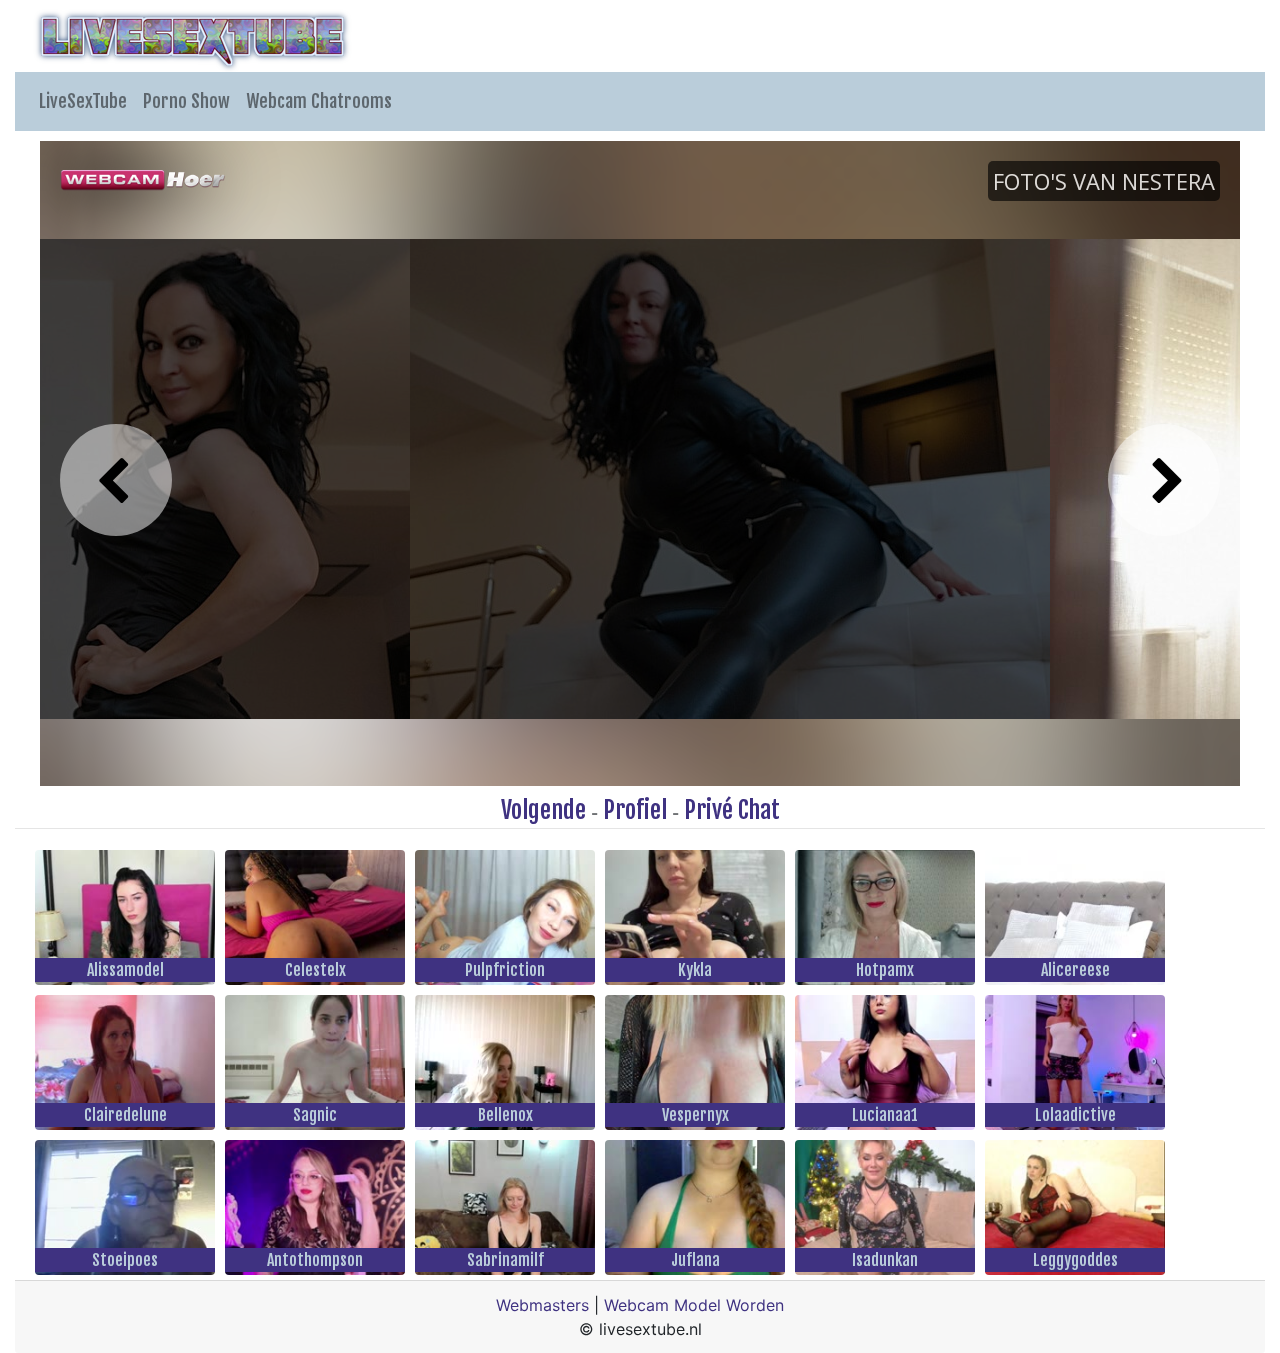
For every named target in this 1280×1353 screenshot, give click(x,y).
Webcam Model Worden (694, 1305)
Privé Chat (732, 810)
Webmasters (542, 1305)
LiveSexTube (83, 101)
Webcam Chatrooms (319, 101)
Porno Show (186, 101)
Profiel (635, 810)
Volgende (543, 810)
